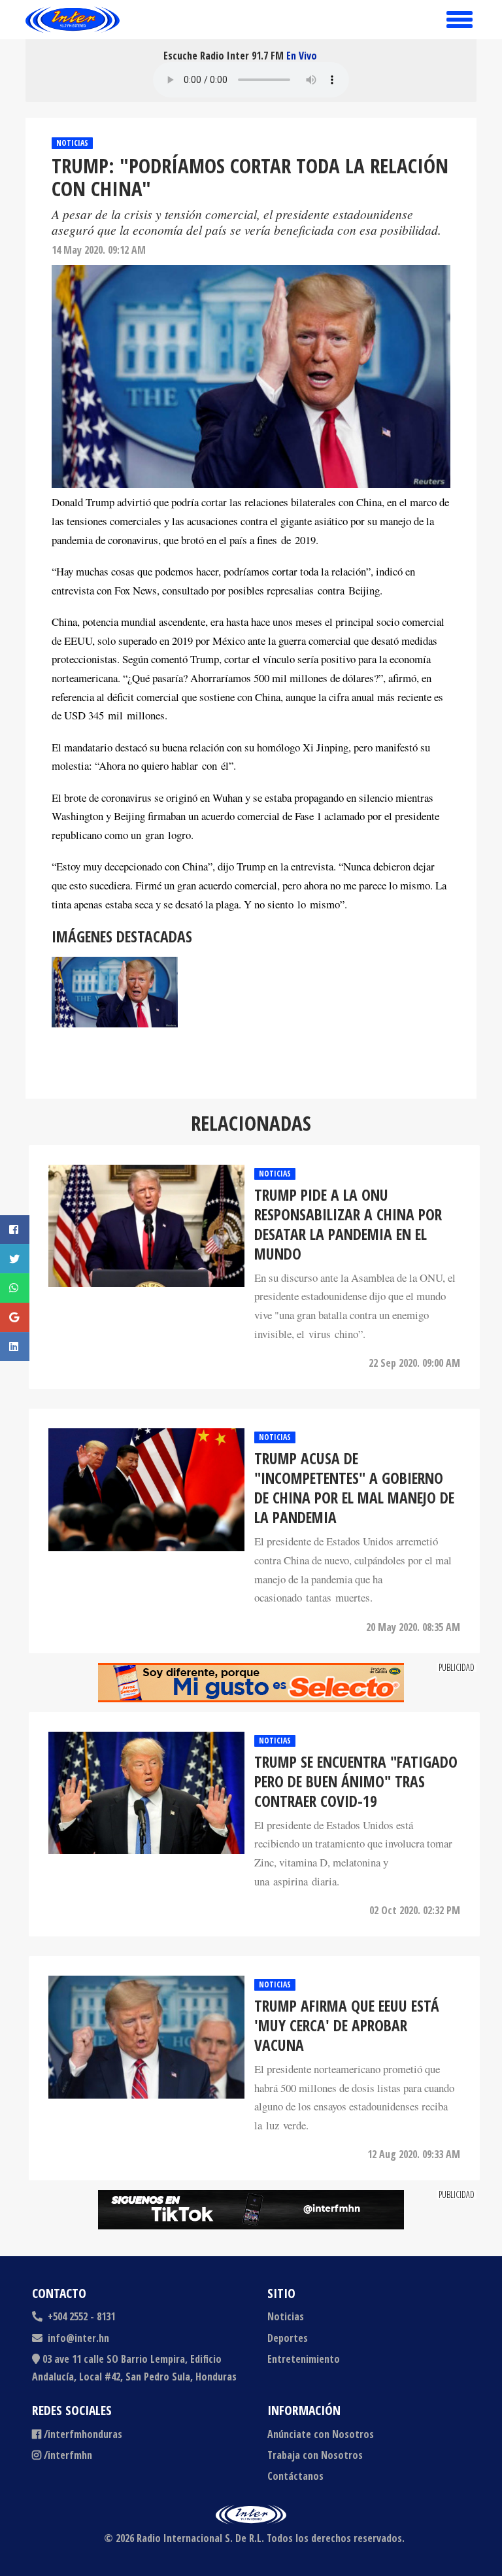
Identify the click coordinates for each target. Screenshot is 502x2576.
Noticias (72, 143)
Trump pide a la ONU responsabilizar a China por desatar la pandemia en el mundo (348, 1224)
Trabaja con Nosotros (315, 2455)
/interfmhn (68, 2455)
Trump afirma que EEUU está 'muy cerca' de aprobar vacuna (347, 2025)
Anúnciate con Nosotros (321, 2434)
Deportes (288, 2338)
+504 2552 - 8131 (80, 2316)
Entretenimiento (304, 2359)
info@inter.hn (78, 2338)
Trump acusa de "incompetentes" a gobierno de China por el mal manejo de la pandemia (354, 1488)
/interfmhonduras (83, 2434)
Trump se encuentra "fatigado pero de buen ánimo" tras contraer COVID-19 (356, 1781)
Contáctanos (295, 2476)
